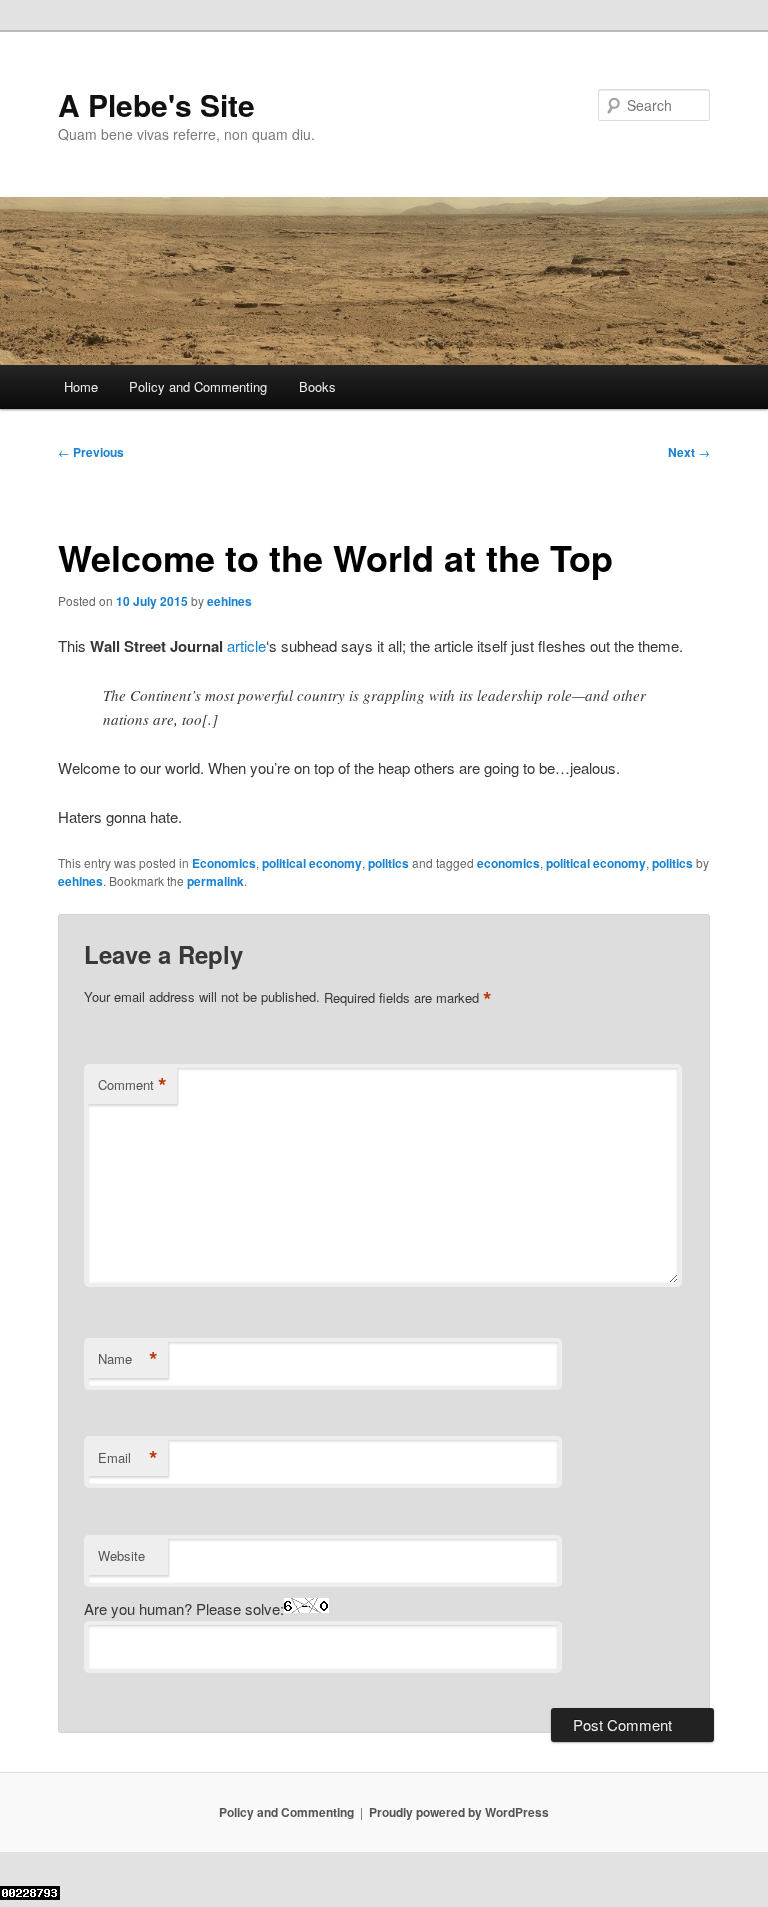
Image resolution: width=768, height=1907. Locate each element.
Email (128, 1458)
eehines (229, 601)
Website (121, 1555)
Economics (224, 863)
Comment (132, 1085)
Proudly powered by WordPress (459, 1812)
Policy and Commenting (198, 386)
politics (388, 863)
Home (81, 386)
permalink (215, 881)
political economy (312, 863)
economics (508, 863)
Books (317, 386)
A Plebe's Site (156, 104)
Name (128, 1359)
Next (689, 452)
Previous (91, 452)
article (246, 645)
